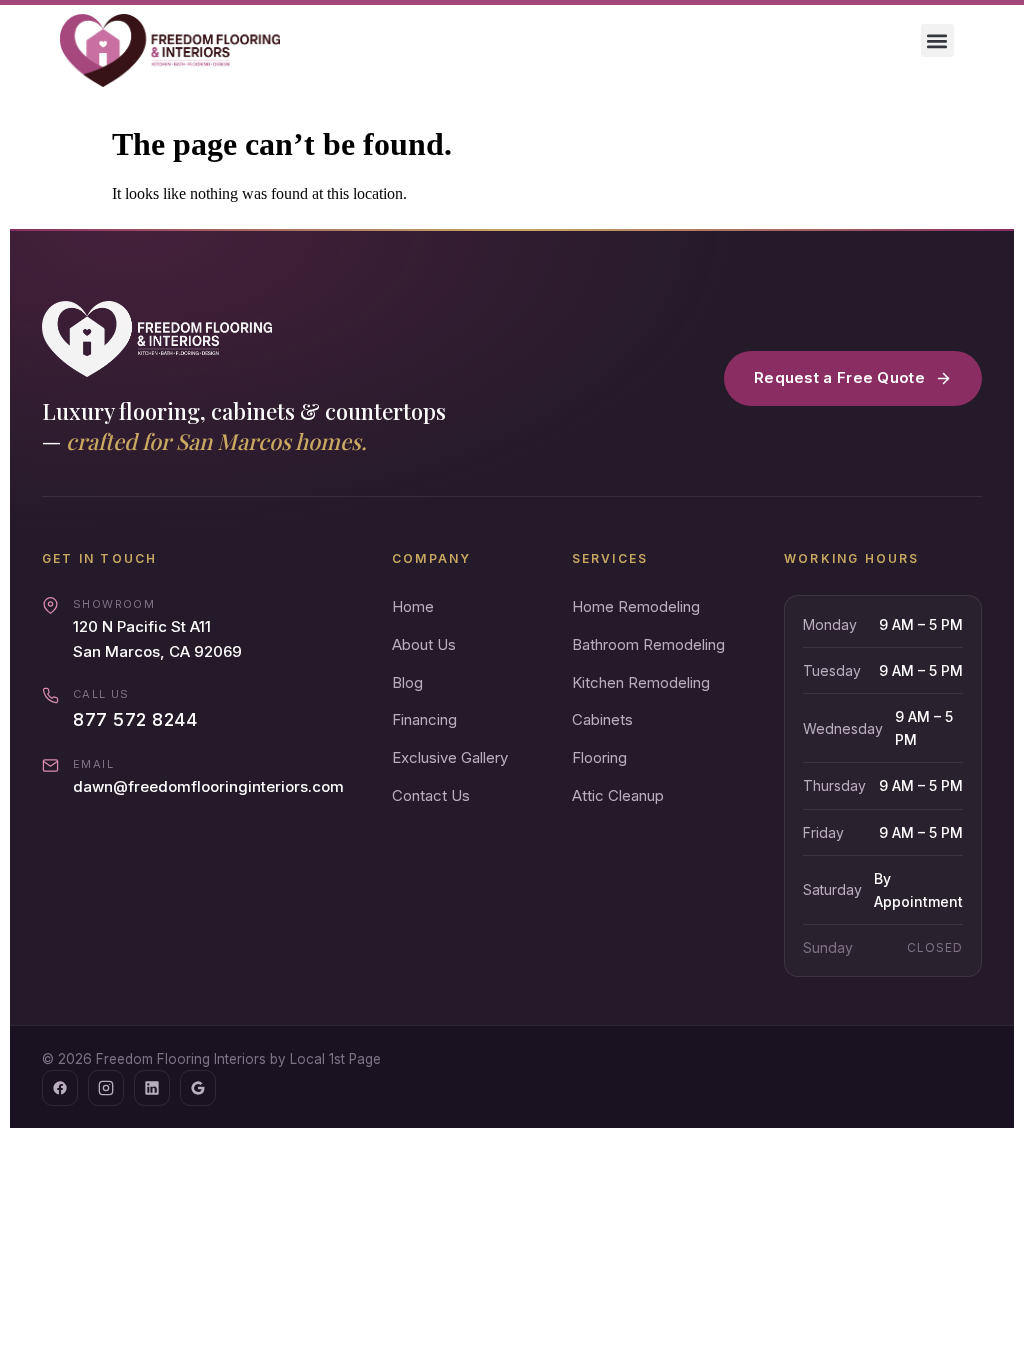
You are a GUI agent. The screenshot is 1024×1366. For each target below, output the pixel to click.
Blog (407, 682)
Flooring (599, 757)
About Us (424, 644)
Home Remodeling (636, 606)
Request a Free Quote (839, 377)
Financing (424, 719)
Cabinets (602, 719)
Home (413, 606)
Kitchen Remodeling (641, 682)
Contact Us (431, 795)
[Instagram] (106, 1088)
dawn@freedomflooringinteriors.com (208, 786)
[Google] (198, 1088)
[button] (937, 40)
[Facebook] (60, 1088)
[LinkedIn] (152, 1088)
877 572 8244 (135, 719)
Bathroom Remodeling (648, 644)
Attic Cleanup (618, 795)
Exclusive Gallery (450, 757)
